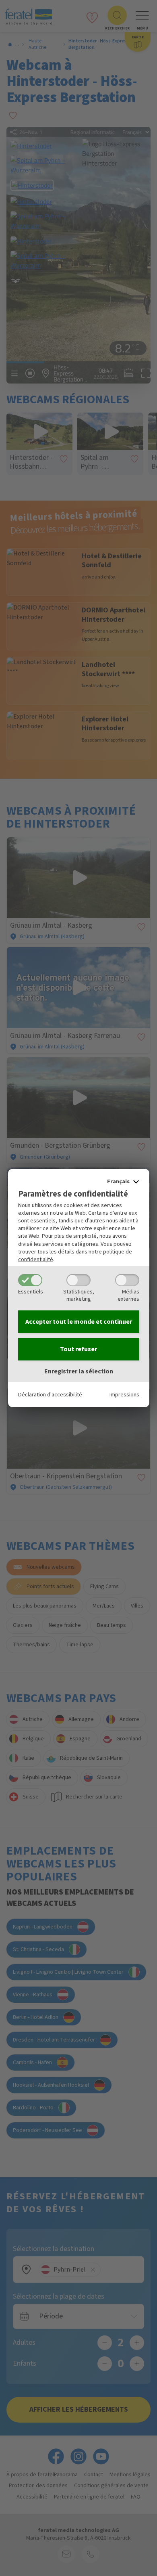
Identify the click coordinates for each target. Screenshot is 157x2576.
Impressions (124, 1395)
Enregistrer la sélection (79, 1371)
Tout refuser (78, 1349)
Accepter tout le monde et (79, 1322)
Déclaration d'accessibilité (50, 1395)
